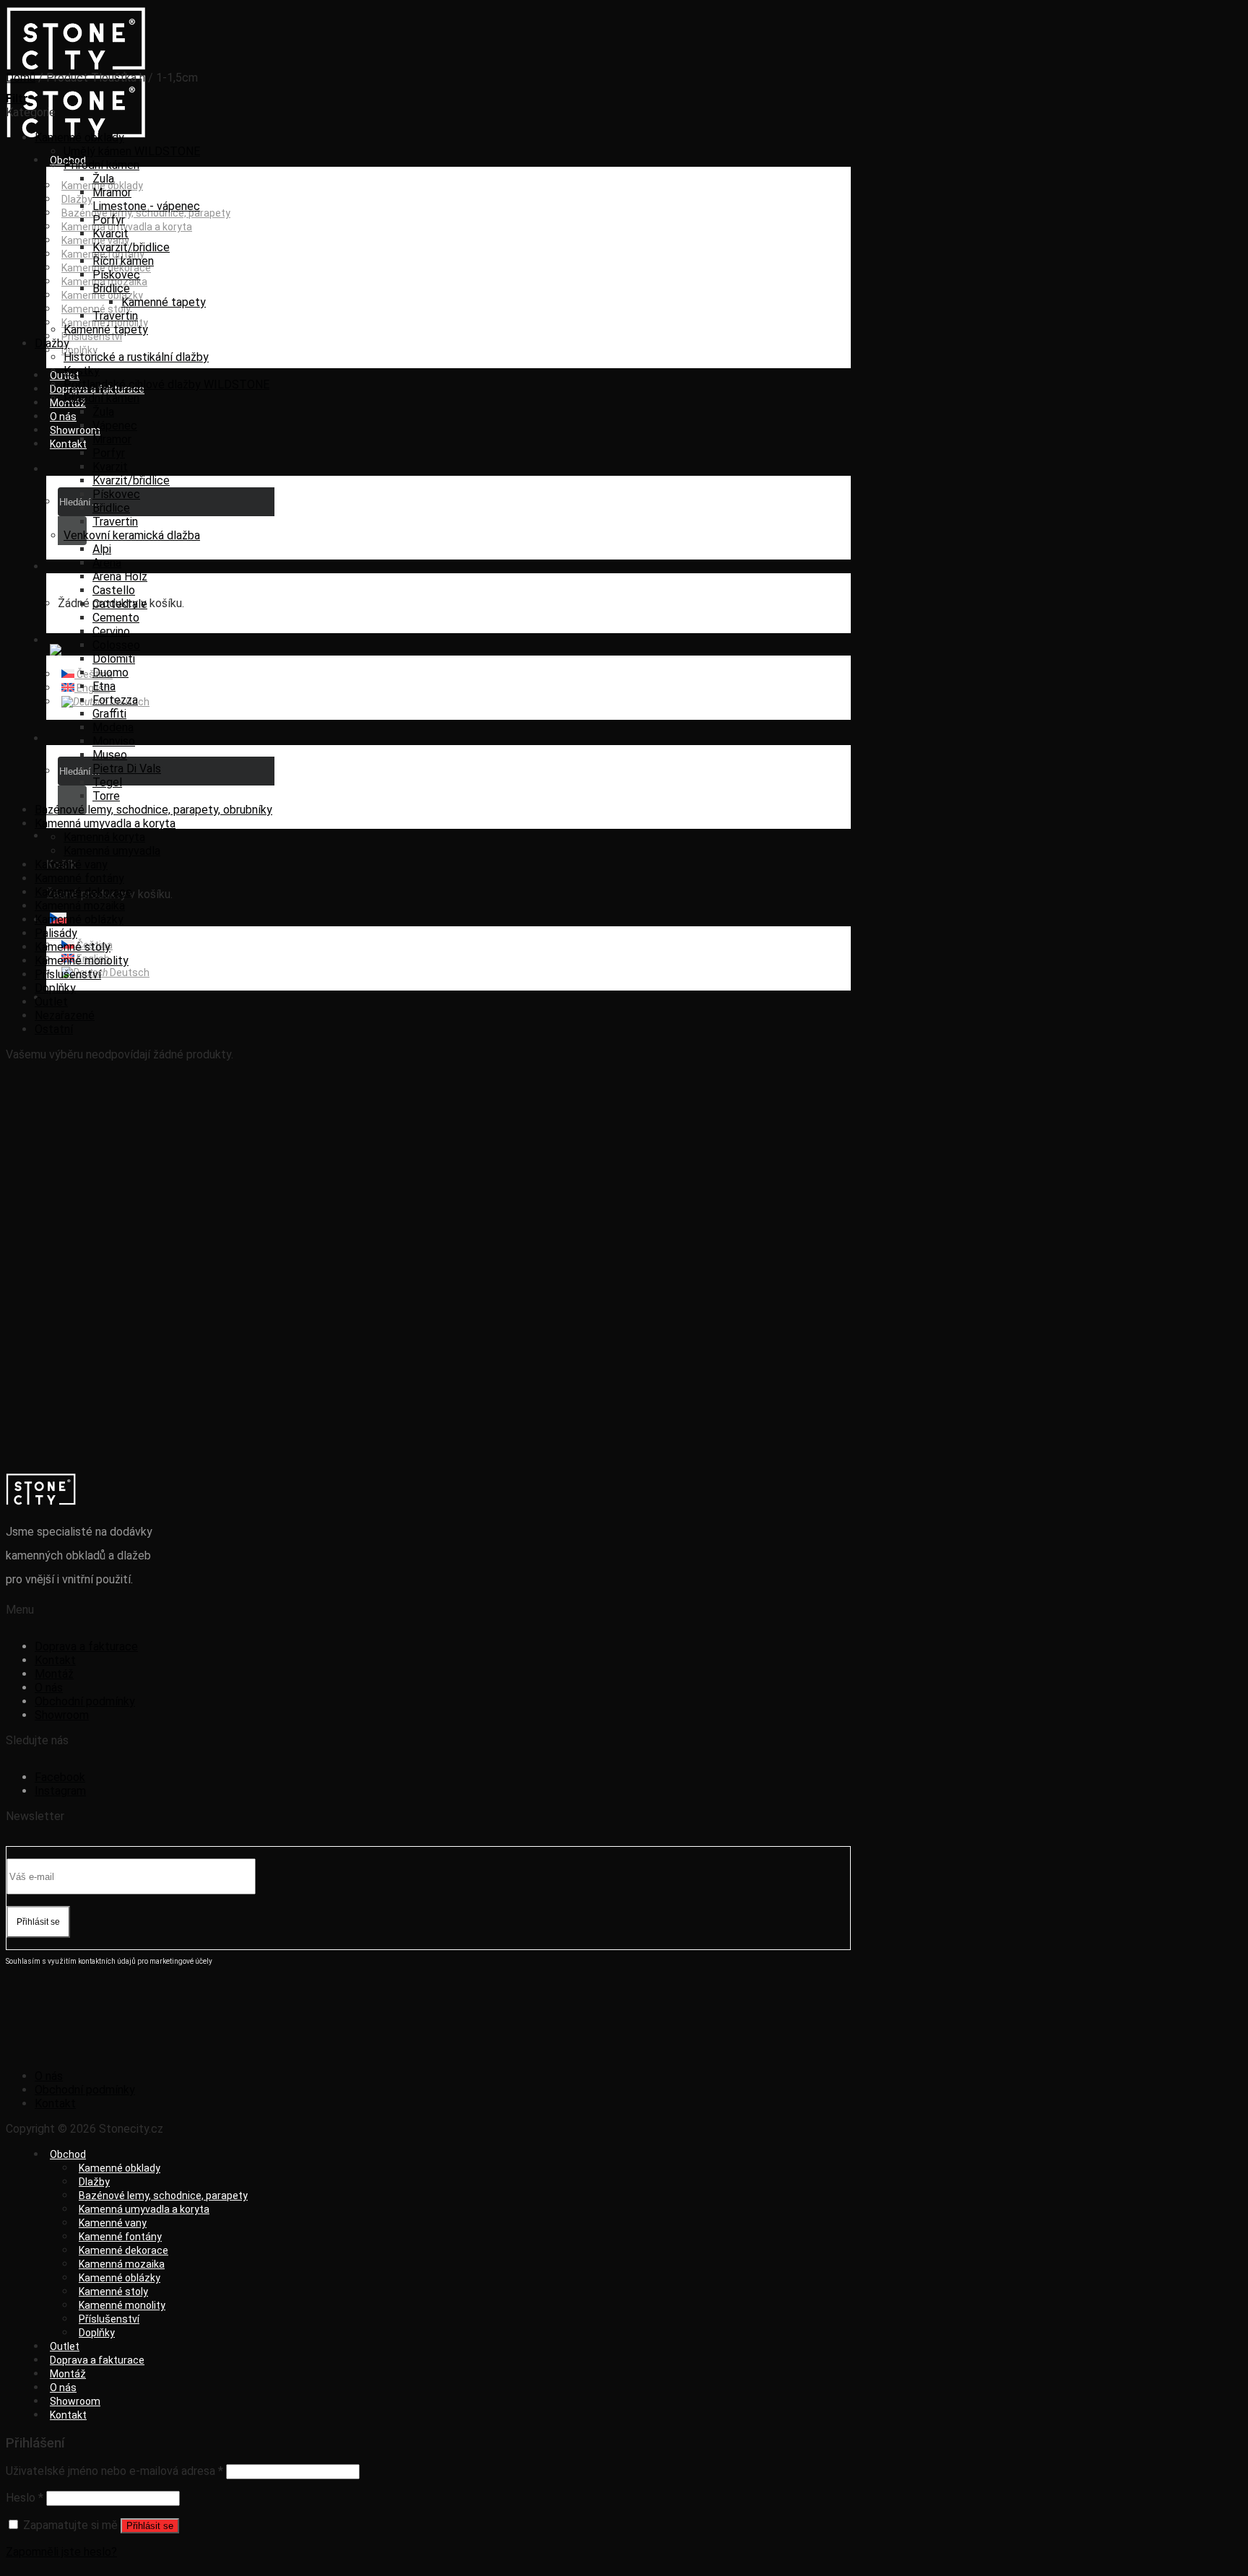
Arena (107, 563)
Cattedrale (120, 604)
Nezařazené (65, 1015)
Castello (114, 590)
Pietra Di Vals (127, 769)
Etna (104, 686)
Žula (103, 179)
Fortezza (115, 700)
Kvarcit (110, 234)
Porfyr (109, 220)
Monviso (114, 741)
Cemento (116, 618)
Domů (21, 78)
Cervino (111, 631)
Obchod (68, 2154)
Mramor (112, 192)
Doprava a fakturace (86, 1646)
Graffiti (109, 714)
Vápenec (115, 426)
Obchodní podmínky (85, 1701)
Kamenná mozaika (80, 906)
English (92, 688)
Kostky (82, 371)
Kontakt (68, 444)
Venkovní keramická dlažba (132, 535)
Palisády (56, 933)
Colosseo (116, 645)
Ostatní (54, 1029)
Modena (113, 727)
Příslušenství (92, 336)
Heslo (25, 2498)
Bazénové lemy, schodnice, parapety (146, 213)
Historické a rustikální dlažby (136, 357)
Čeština (94, 674)
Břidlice (111, 288)
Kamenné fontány (79, 878)
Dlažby (77, 199)
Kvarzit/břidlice (131, 247)
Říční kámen (123, 261)
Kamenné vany (71, 865)
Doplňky (55, 988)
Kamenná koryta (104, 837)
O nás (63, 417)
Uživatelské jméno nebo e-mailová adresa (114, 2471)
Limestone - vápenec (146, 206)
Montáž (54, 1674)
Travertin (115, 316)
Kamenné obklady (79, 138)
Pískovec (116, 275)
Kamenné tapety (164, 302)
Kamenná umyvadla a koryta (105, 823)
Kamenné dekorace (83, 892)
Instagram (60, 1791)
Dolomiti (114, 659)
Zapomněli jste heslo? (61, 2552)
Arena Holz (120, 576)
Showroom (75, 430)
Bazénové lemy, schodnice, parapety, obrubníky (153, 810)
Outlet (51, 1002)
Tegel (107, 782)
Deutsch (129, 972)
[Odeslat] (72, 800)
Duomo (110, 673)
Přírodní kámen (101, 165)
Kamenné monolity (82, 961)
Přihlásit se (150, 2526)
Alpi (102, 549)
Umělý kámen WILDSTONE (132, 151)
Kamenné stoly (73, 947)
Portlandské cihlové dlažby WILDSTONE (166, 384)
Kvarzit (110, 467)
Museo (110, 755)
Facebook (60, 1777)
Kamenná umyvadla (112, 851)
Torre (106, 796)
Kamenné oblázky (102, 295)
